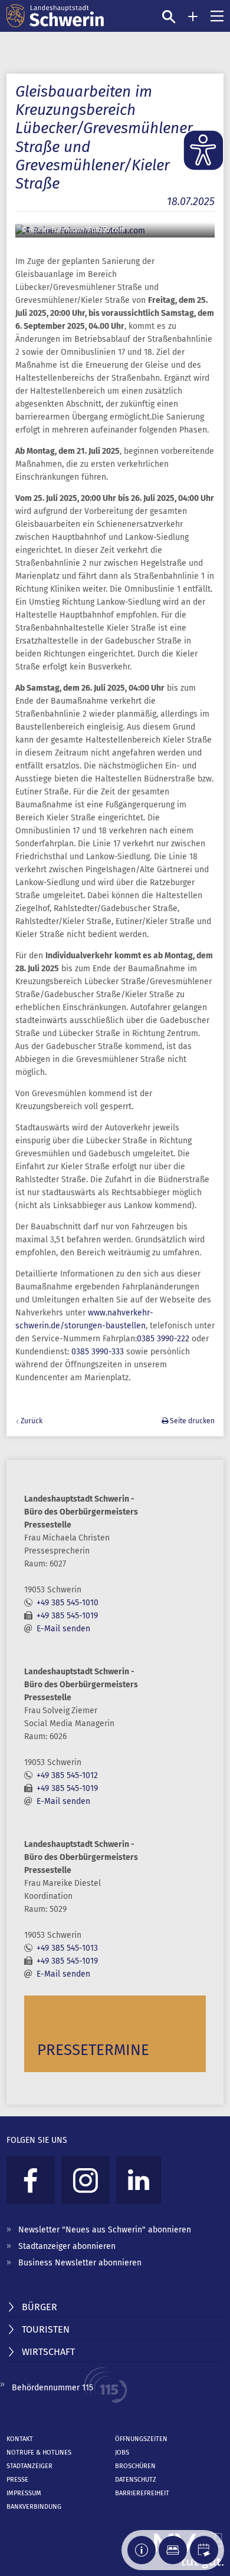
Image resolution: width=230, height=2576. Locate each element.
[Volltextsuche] (169, 17)
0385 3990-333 (98, 1352)
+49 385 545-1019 (67, 1616)
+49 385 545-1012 (67, 1775)
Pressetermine (93, 2050)
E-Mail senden (63, 1629)
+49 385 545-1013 (67, 1948)
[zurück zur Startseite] (55, 16)
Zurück (32, 1421)
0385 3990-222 (163, 1339)
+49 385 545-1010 (68, 1603)
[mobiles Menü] (217, 16)
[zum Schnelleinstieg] (193, 17)
